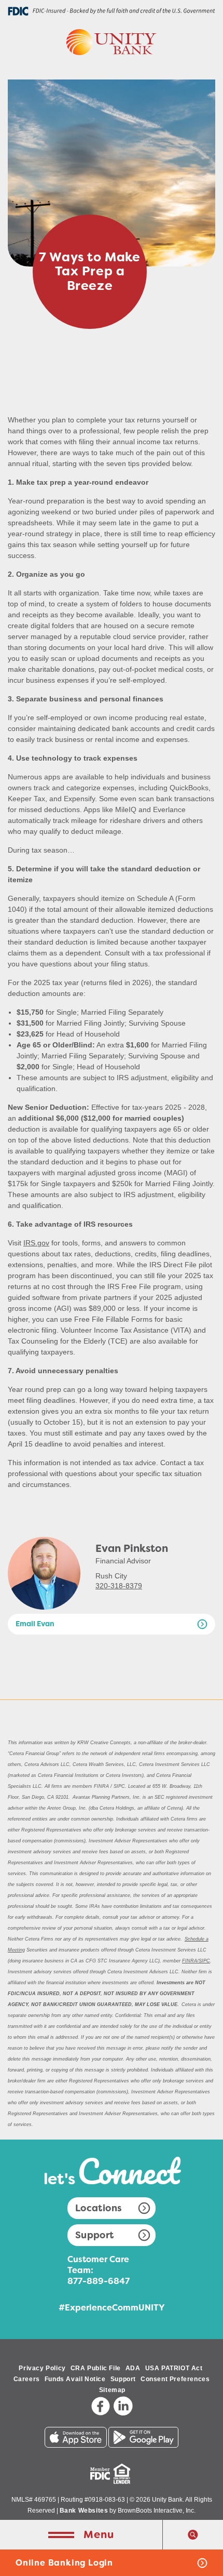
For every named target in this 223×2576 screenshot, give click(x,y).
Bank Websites (84, 2511)
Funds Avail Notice (75, 2379)
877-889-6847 (99, 2281)
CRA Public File (96, 2368)
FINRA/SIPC (196, 1961)
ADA (133, 2368)
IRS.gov (36, 1243)
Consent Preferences (175, 2379)
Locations (99, 2208)
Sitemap (112, 2390)
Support (95, 2235)
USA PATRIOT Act (174, 2368)
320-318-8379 (119, 1586)
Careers (27, 2379)
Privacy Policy (42, 2368)
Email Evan (35, 1626)
